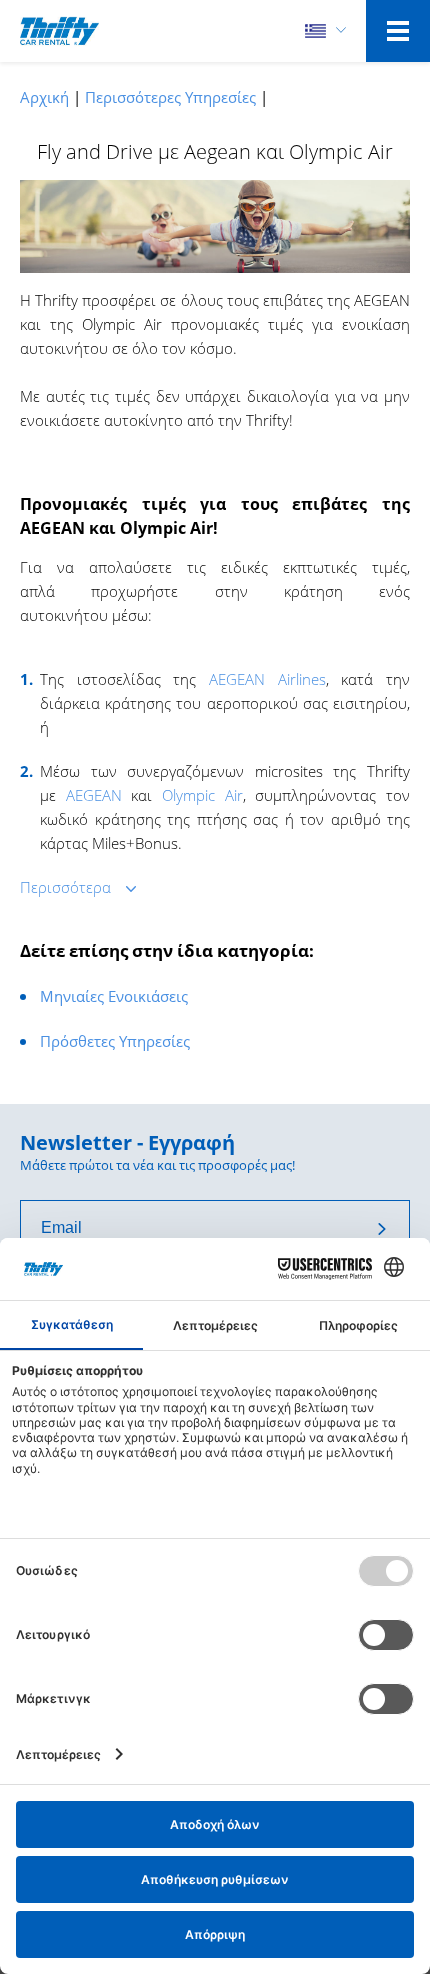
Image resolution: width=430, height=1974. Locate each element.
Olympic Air (202, 795)
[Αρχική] (59, 31)
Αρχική (44, 97)
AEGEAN (94, 795)
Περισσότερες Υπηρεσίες (170, 97)
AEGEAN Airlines (267, 679)
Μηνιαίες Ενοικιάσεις (114, 996)
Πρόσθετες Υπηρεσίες (115, 1041)
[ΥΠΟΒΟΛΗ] (382, 1228)
